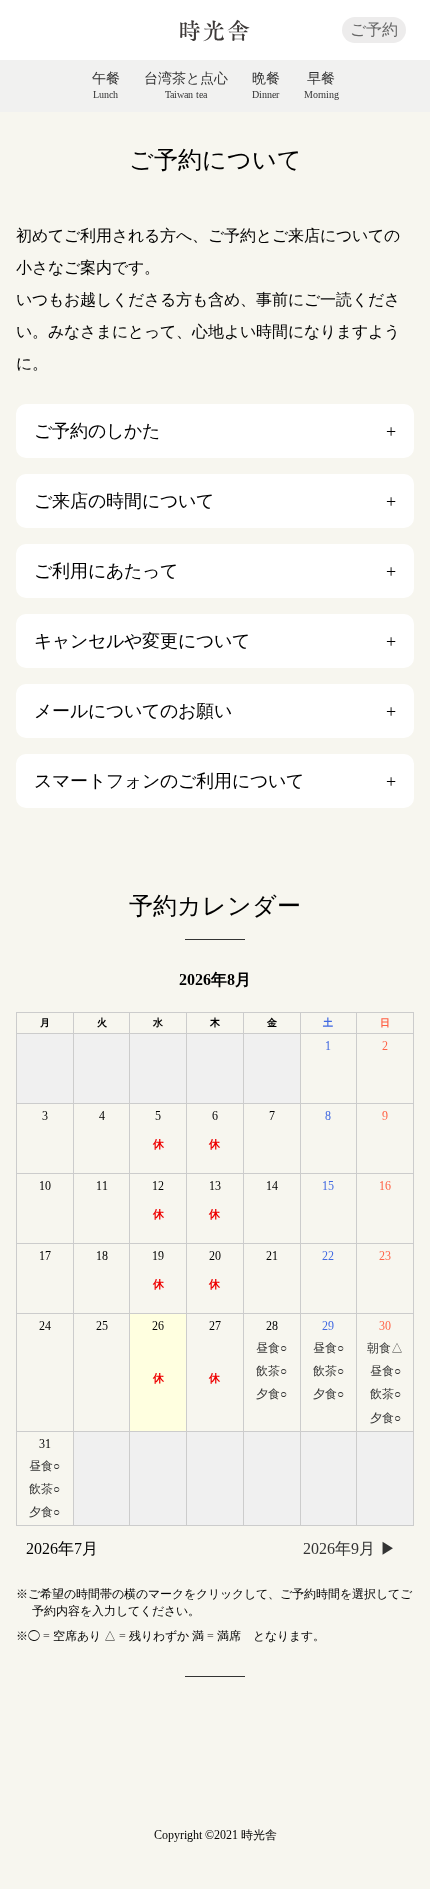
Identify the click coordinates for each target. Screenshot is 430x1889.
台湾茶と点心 (186, 86)
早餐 (321, 86)
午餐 (106, 86)
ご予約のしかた (97, 431)
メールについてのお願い (133, 711)
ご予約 (374, 29)
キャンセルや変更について (142, 641)
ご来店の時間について (124, 501)
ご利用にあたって (106, 571)
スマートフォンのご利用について (169, 781)
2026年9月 (339, 1548)
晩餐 (266, 86)
